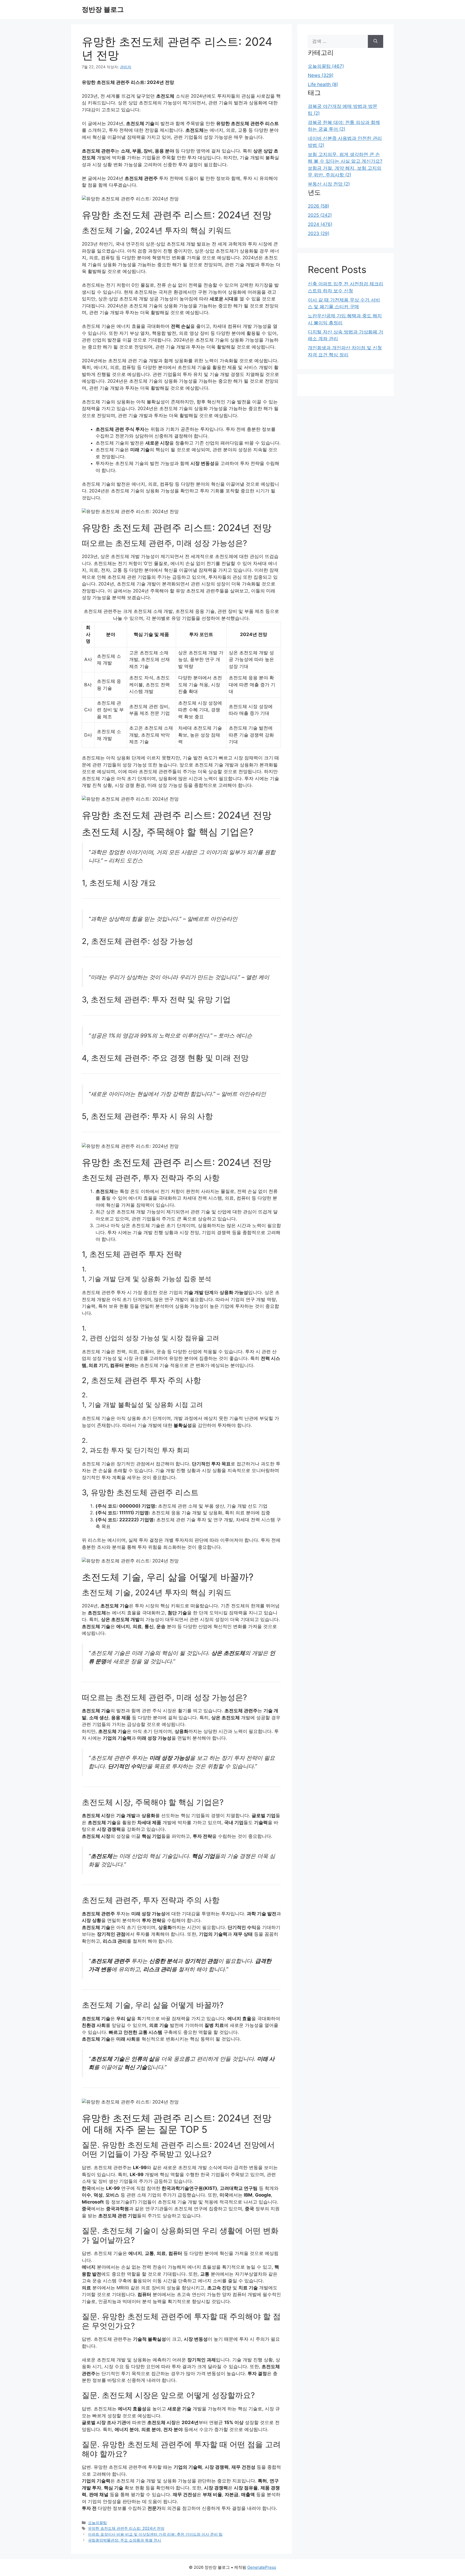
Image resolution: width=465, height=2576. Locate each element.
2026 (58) (318, 206)
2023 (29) (319, 233)
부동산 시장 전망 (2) (329, 184)
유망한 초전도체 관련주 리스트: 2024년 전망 (126, 2528)
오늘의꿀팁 (97, 2523)
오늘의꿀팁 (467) (326, 66)
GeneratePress (262, 2567)
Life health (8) (323, 84)
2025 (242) (320, 215)
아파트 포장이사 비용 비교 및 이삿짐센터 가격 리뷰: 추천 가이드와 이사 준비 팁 (155, 2534)
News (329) (321, 75)
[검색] (376, 41)
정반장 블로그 (103, 9)
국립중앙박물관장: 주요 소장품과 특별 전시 (125, 2540)
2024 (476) (320, 224)
